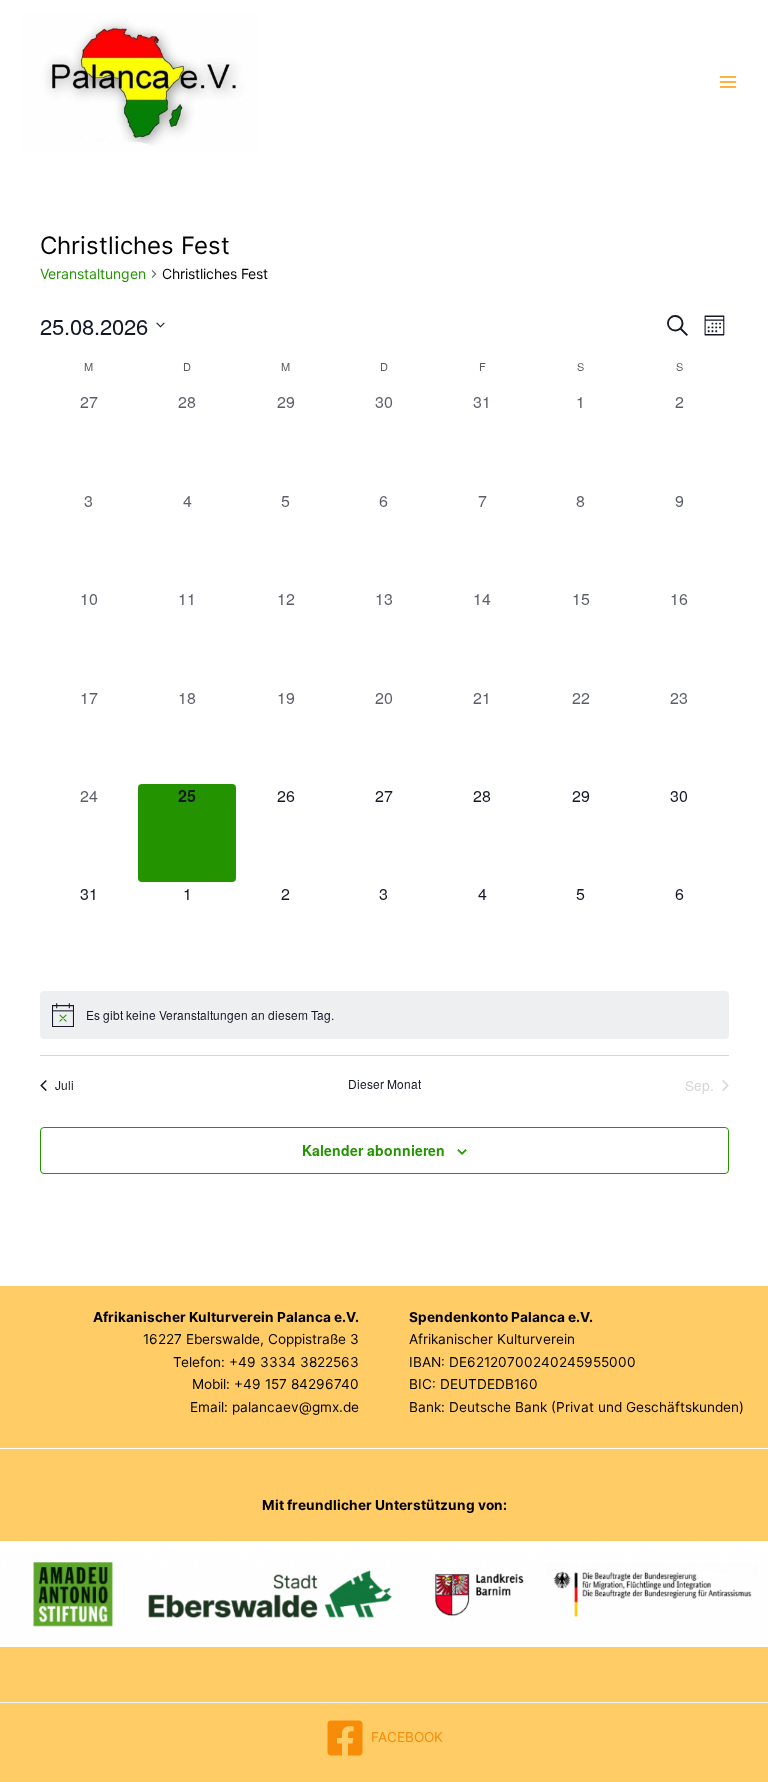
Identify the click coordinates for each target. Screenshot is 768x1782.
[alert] (384, 1015)
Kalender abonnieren (373, 1150)
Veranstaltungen (93, 273)
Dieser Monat (384, 1084)
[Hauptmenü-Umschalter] (728, 82)
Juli (64, 1084)
